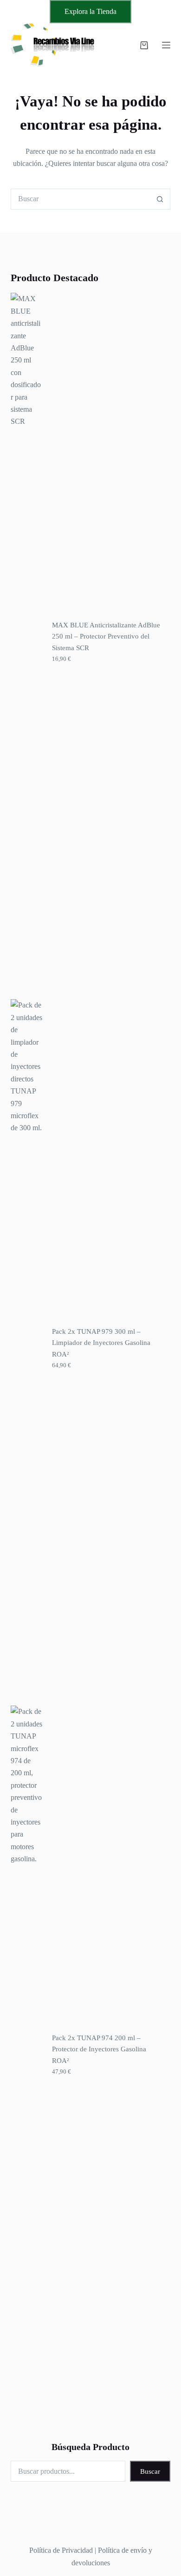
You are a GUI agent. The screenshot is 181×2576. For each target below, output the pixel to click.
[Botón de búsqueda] (160, 199)
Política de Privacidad (61, 2550)
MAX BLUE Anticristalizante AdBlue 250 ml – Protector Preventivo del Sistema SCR (106, 637)
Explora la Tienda (90, 11)
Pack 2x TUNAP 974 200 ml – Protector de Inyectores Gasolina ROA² (99, 2049)
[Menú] (166, 45)
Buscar (150, 2471)
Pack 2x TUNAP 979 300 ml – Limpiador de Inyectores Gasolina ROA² (101, 1343)
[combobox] (80, 199)
